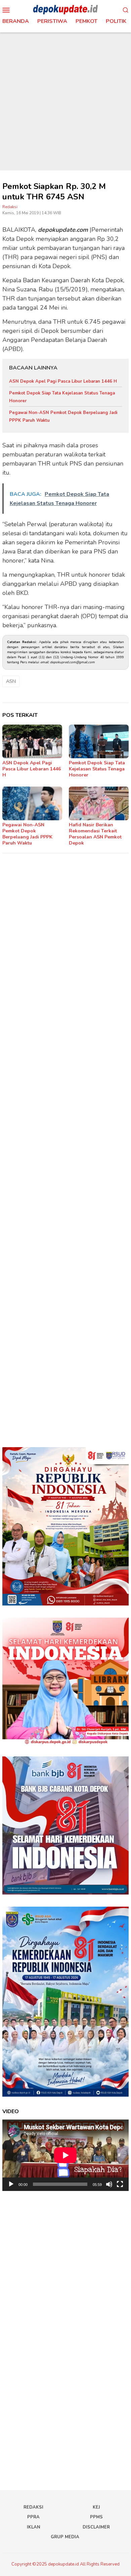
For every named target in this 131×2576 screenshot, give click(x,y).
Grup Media (65, 2537)
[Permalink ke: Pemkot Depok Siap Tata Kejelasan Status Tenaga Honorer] (99, 741)
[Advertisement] (65, 101)
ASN (11, 681)
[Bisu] (109, 2184)
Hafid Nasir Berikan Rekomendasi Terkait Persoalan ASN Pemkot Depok (95, 834)
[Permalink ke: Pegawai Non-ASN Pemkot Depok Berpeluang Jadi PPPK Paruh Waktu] (32, 803)
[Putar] (11, 2184)
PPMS (96, 2517)
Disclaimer (96, 2527)
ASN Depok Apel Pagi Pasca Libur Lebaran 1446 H (63, 381)
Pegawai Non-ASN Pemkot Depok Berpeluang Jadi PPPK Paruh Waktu (27, 834)
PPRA (33, 2517)
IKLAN (34, 2527)
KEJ (96, 2507)
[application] (65, 2155)
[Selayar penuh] (120, 2184)
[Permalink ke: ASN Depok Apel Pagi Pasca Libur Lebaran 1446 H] (32, 741)
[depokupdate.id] (65, 9)
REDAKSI (33, 2507)
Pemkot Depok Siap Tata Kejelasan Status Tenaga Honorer (97, 769)
